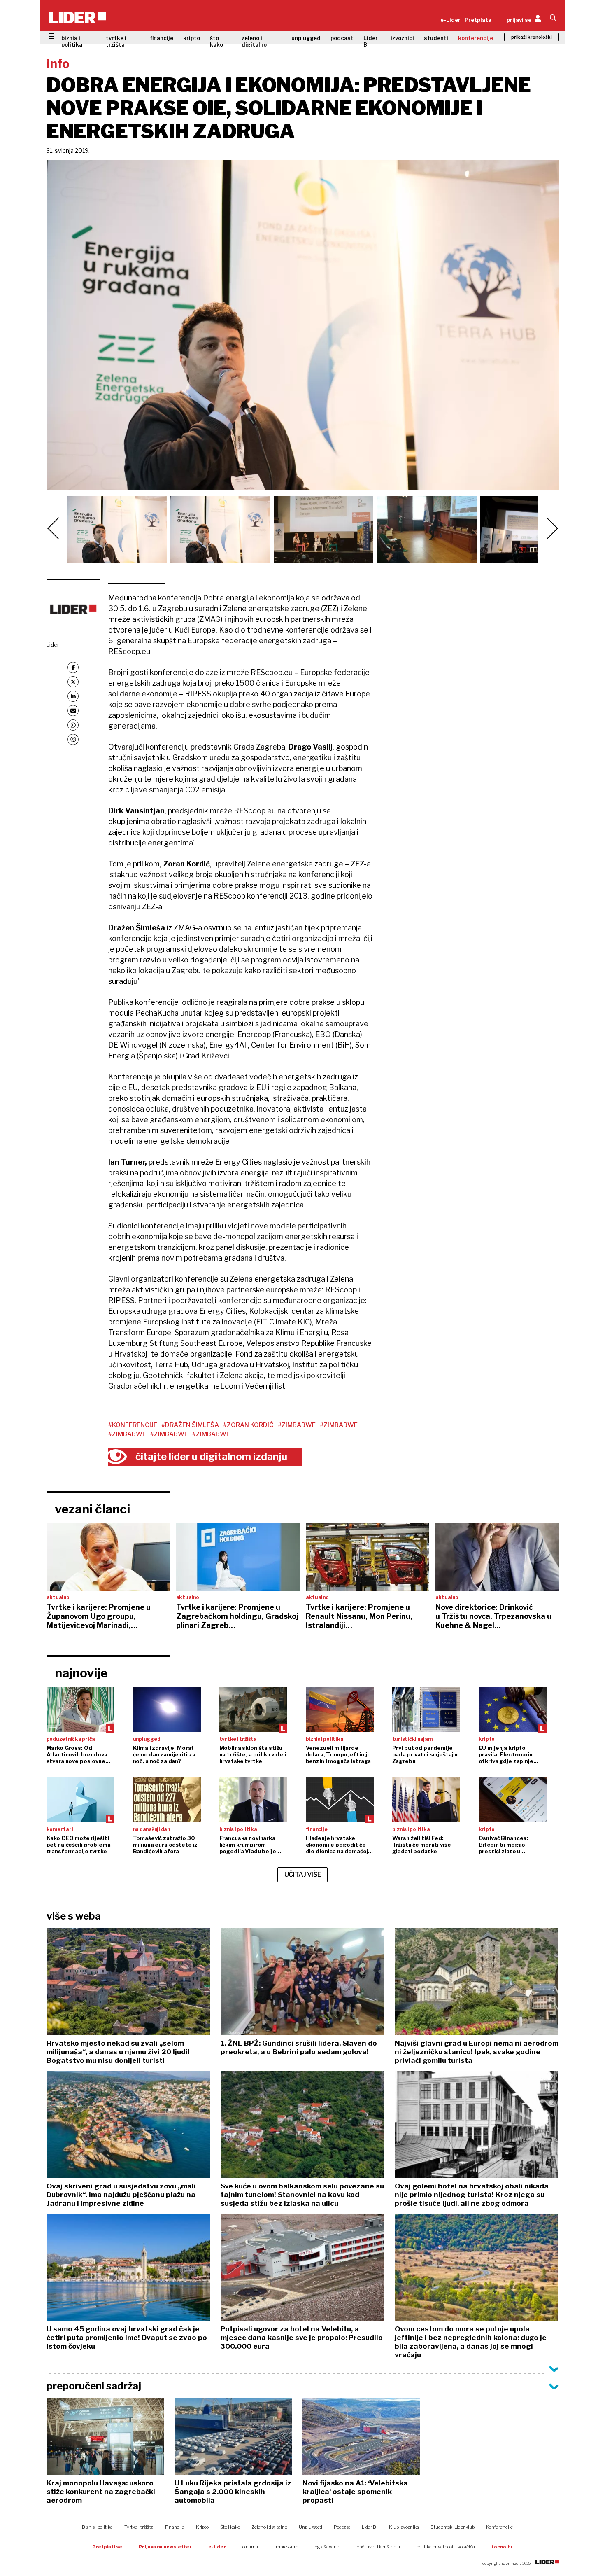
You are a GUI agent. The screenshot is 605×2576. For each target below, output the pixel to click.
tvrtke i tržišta (116, 41)
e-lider (217, 2547)
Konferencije (499, 2527)
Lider (53, 645)
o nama (250, 2547)
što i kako (216, 41)
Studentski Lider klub (453, 2527)
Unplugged (311, 2527)
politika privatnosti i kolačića (446, 2547)
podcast (342, 38)
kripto (192, 38)
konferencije (476, 38)
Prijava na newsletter (165, 2547)
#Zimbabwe (297, 1425)
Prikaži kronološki (532, 37)
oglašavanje (328, 2547)
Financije (175, 2527)
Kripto (202, 2527)
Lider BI (371, 41)
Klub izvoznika (404, 2527)
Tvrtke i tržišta (139, 2527)
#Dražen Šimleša (190, 1425)
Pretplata (478, 20)
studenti (436, 38)
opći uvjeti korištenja (378, 2547)
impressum (286, 2547)
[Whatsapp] (73, 725)
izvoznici (402, 38)
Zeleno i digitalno (269, 2527)
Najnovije (81, 1673)
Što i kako (230, 2527)
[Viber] (73, 739)
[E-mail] (73, 711)
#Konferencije (133, 1425)
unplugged (306, 38)
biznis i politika (72, 41)
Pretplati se (107, 2547)
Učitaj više (303, 1874)
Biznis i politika (97, 2527)
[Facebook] (73, 667)
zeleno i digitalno (254, 41)
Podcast (342, 2527)
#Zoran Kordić (248, 1425)
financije (162, 38)
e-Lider (450, 20)
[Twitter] (73, 682)
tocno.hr (502, 2547)
